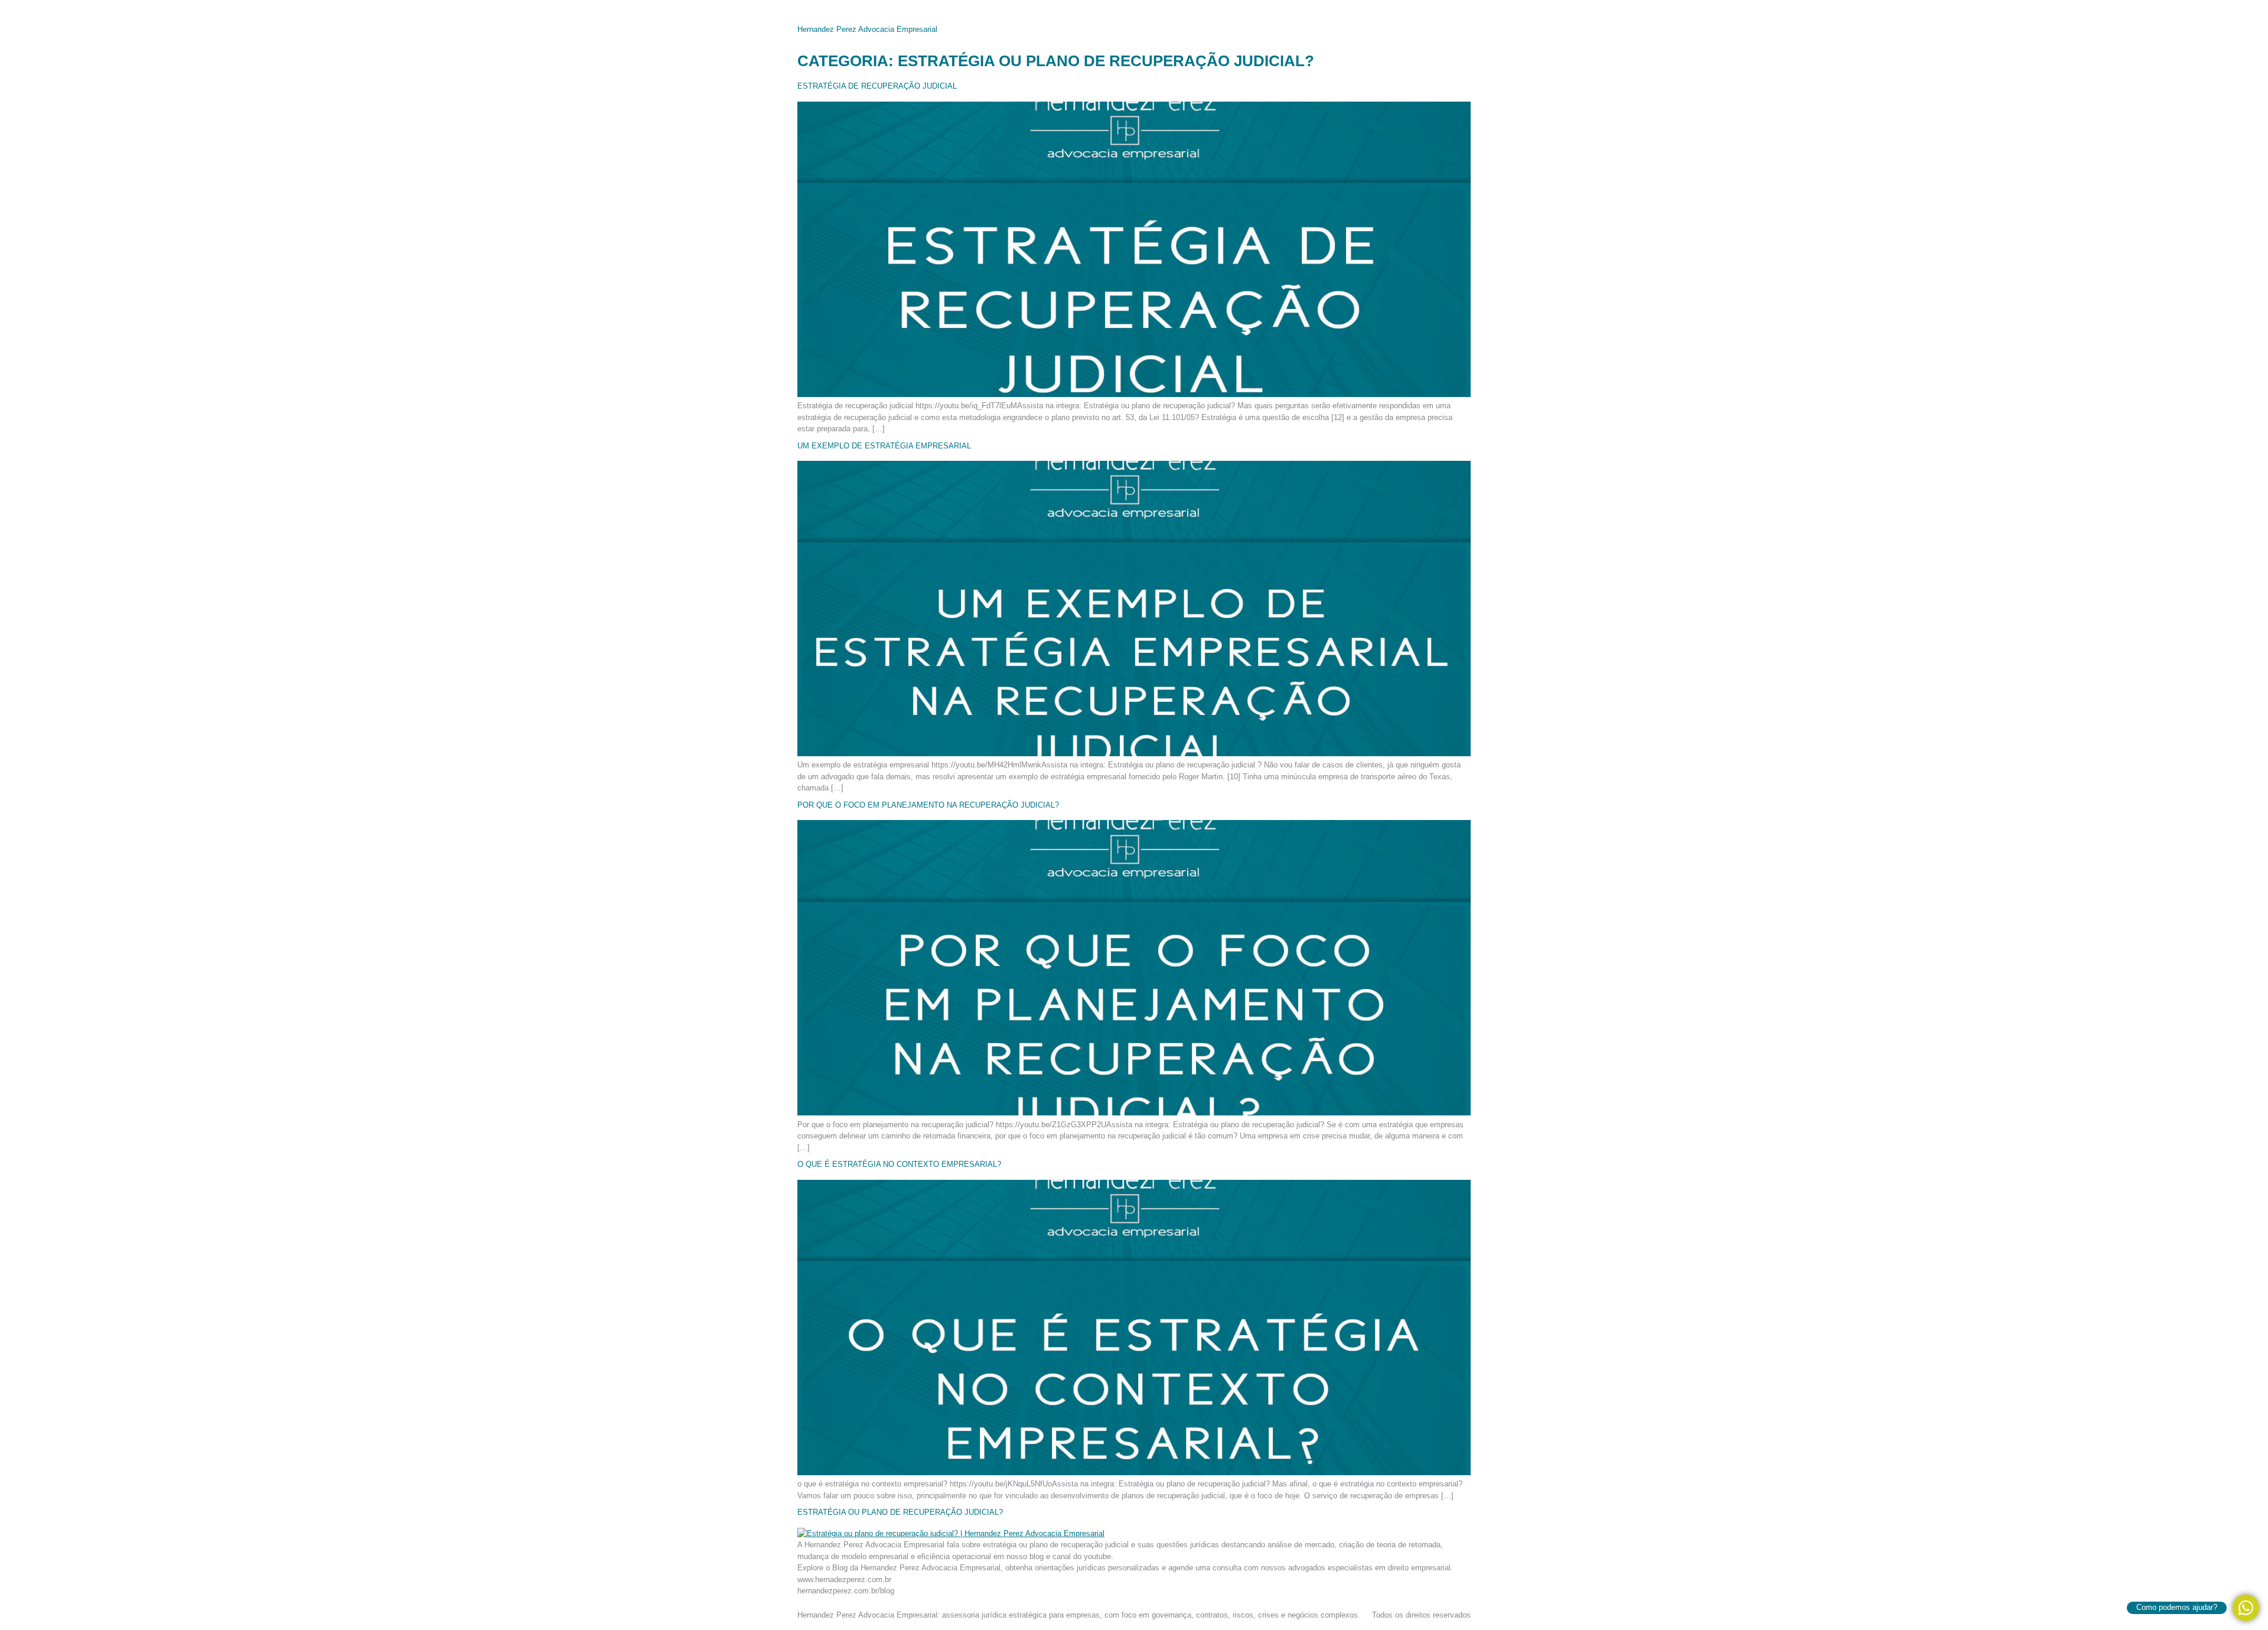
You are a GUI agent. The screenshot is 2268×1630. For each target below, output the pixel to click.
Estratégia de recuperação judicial (877, 86)
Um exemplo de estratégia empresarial (884, 446)
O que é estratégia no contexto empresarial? (899, 1164)
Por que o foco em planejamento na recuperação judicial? (928, 805)
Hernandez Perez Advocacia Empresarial (867, 29)
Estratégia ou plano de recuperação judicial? (900, 1512)
